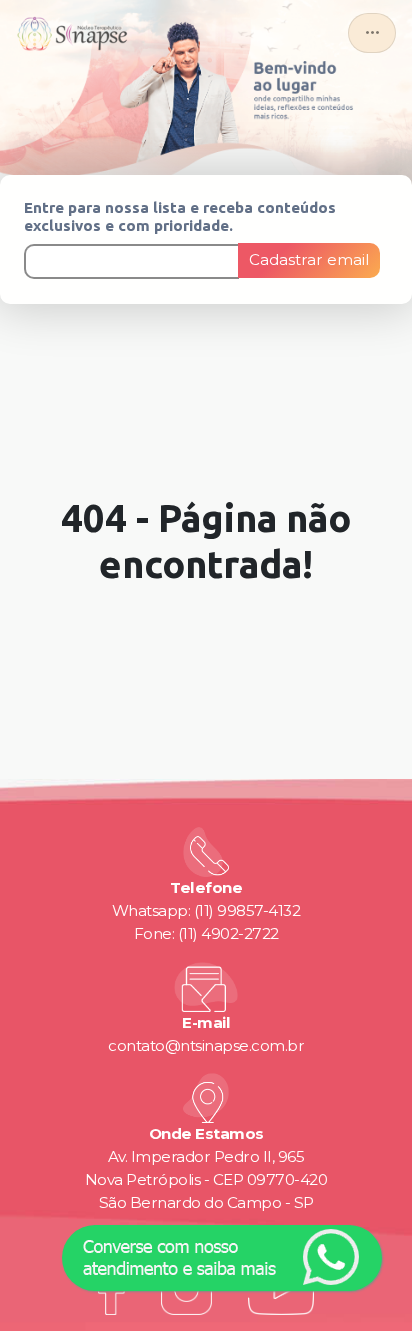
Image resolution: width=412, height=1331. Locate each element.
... (372, 27)
